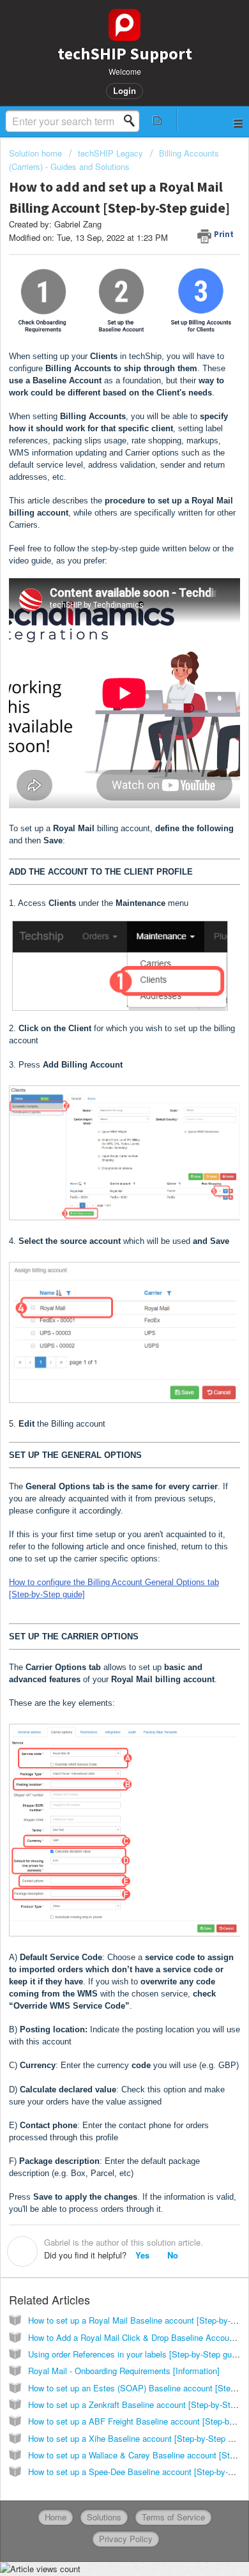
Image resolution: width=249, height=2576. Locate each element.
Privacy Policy (126, 2539)
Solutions (104, 2517)
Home (56, 2517)
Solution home (37, 153)
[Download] (101, 1317)
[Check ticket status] (157, 120)
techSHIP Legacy (110, 153)
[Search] (133, 121)
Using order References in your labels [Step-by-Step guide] (137, 2354)
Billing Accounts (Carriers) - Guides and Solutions (114, 159)
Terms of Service (173, 2517)
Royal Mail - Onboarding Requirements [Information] (124, 2371)
